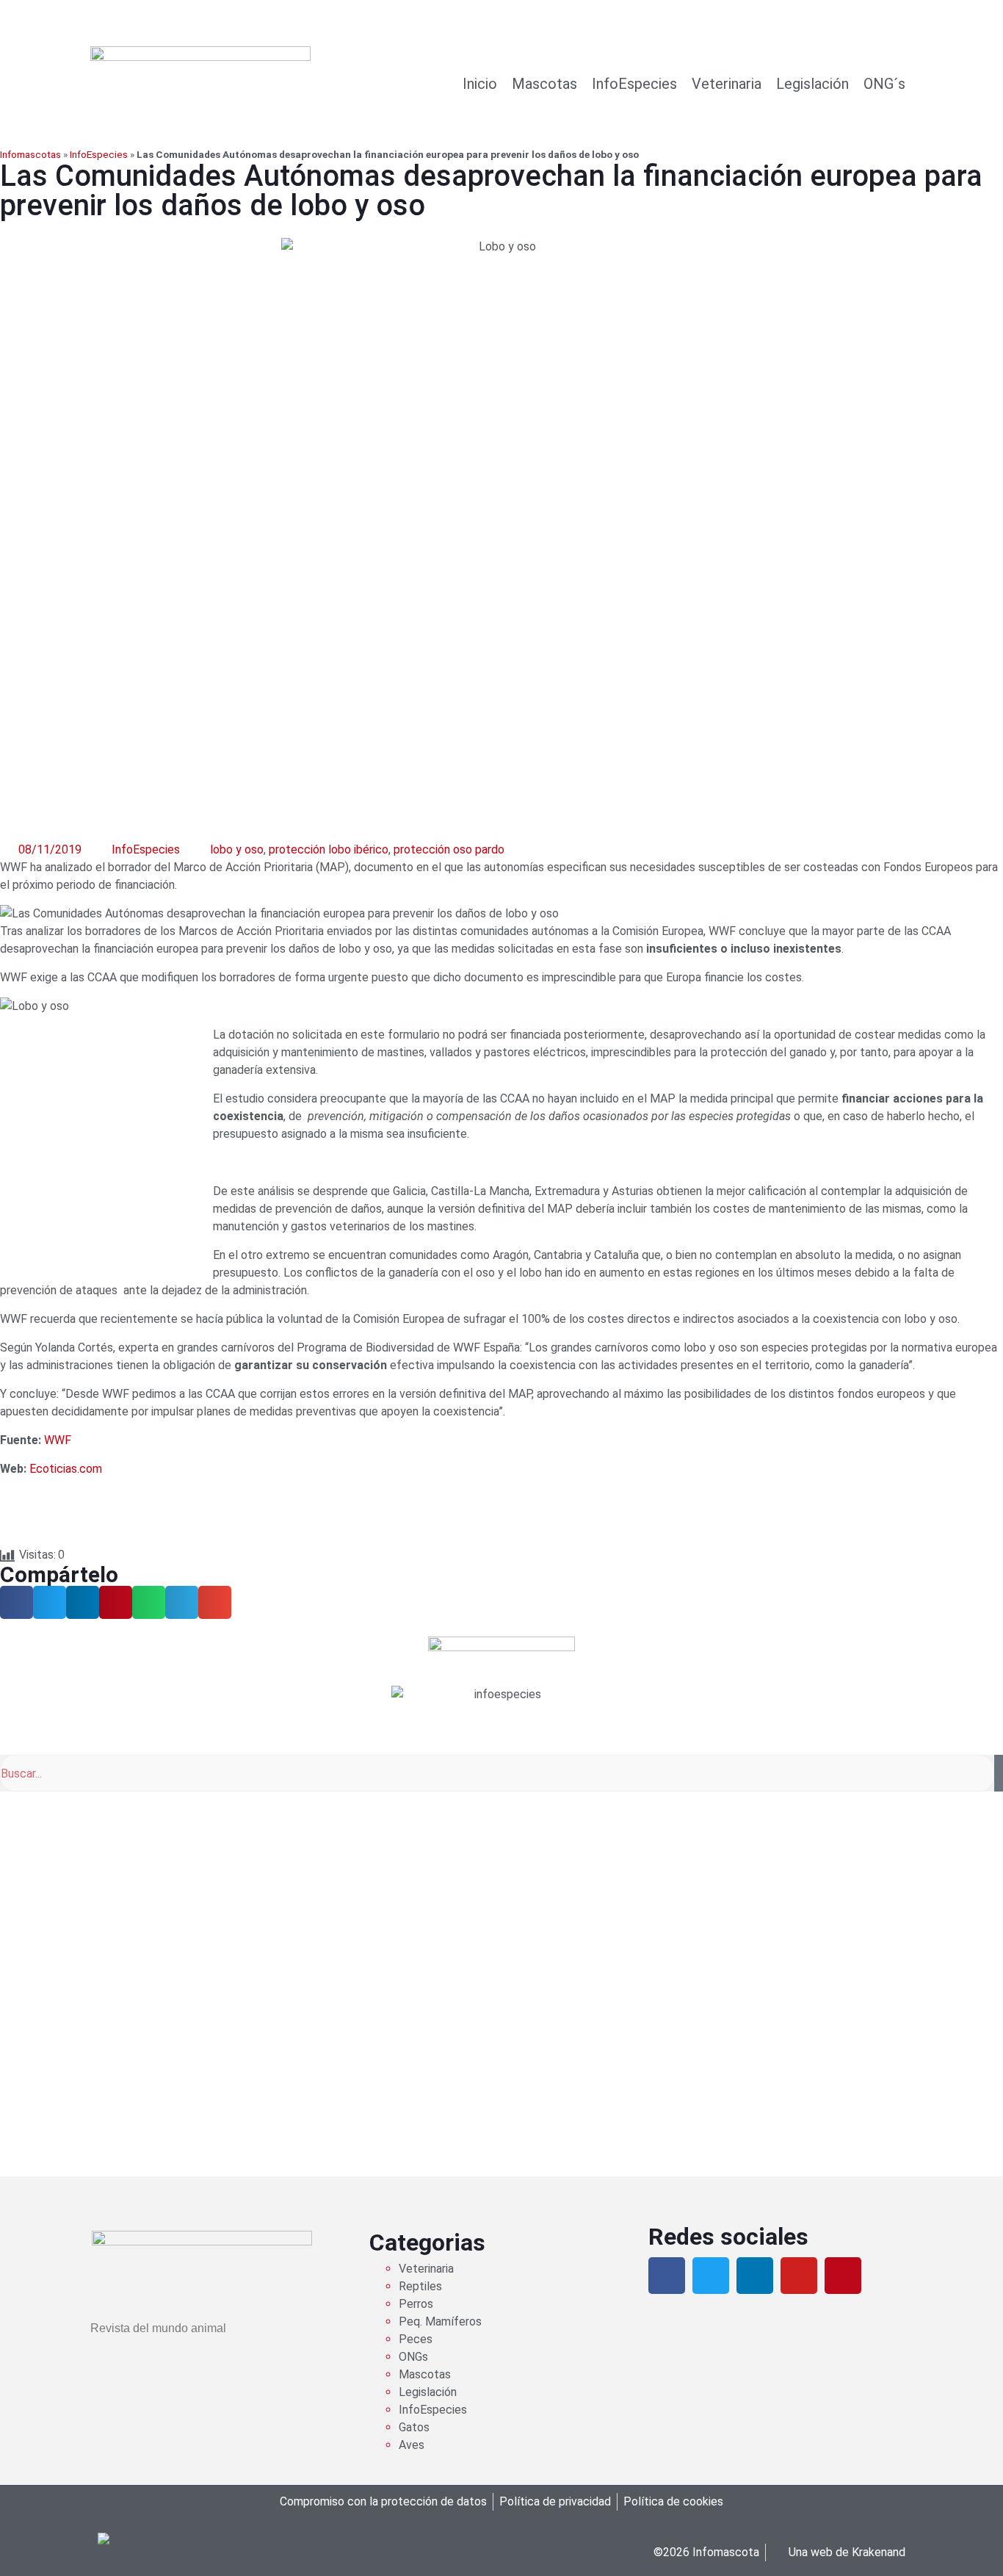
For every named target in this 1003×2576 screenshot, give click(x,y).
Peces (416, 2339)
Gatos (414, 2427)
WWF (58, 1440)
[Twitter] (711, 2276)
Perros (416, 2304)
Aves (412, 2445)
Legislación (812, 84)
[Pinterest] (843, 2276)
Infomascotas (30, 154)
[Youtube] (799, 2276)
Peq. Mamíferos (440, 2321)
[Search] (999, 1773)
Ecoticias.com (66, 1469)
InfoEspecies (634, 84)
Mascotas (544, 84)
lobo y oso (237, 849)
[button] (17, 1602)
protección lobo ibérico (329, 849)
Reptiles (420, 2286)
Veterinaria (727, 84)
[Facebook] (667, 2276)
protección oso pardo (449, 849)
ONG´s (884, 84)
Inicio (480, 84)
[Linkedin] (755, 2276)
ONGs (413, 2357)
